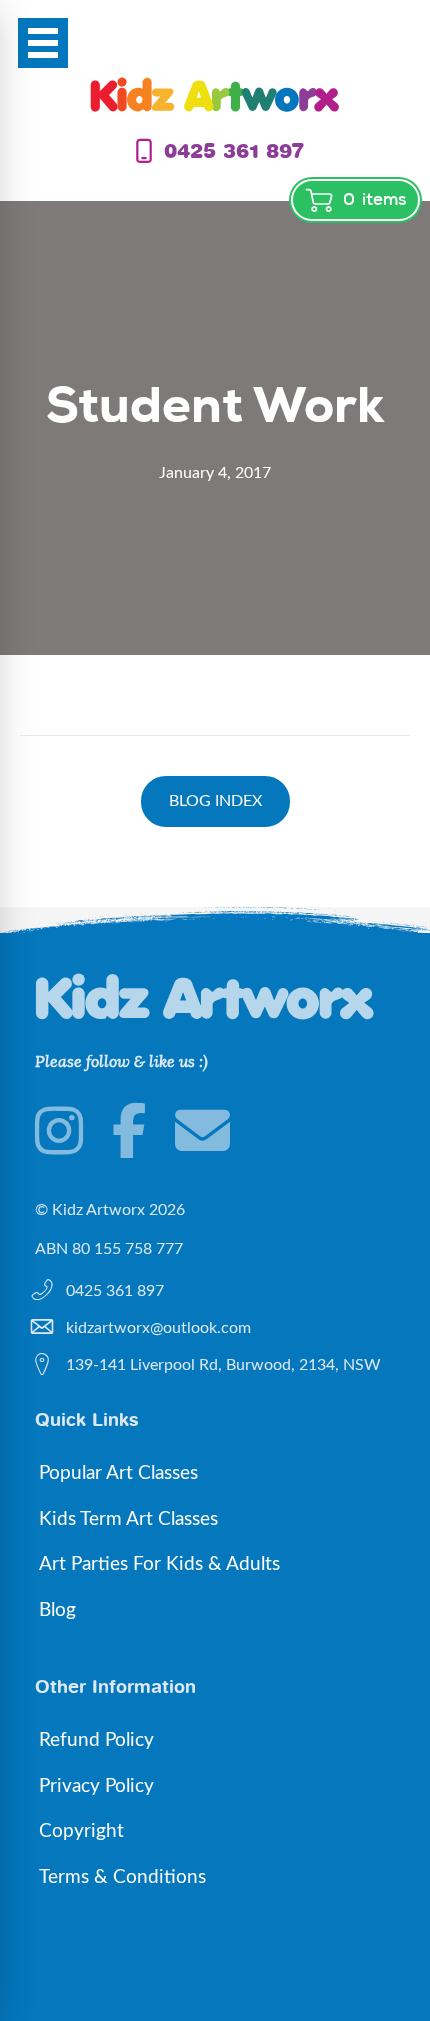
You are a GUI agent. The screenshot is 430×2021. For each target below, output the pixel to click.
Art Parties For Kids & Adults (159, 1564)
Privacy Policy (96, 1786)
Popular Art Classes (118, 1473)
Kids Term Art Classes (128, 1519)
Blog (57, 1610)
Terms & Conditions (122, 1877)
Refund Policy (96, 1740)
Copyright (81, 1831)
